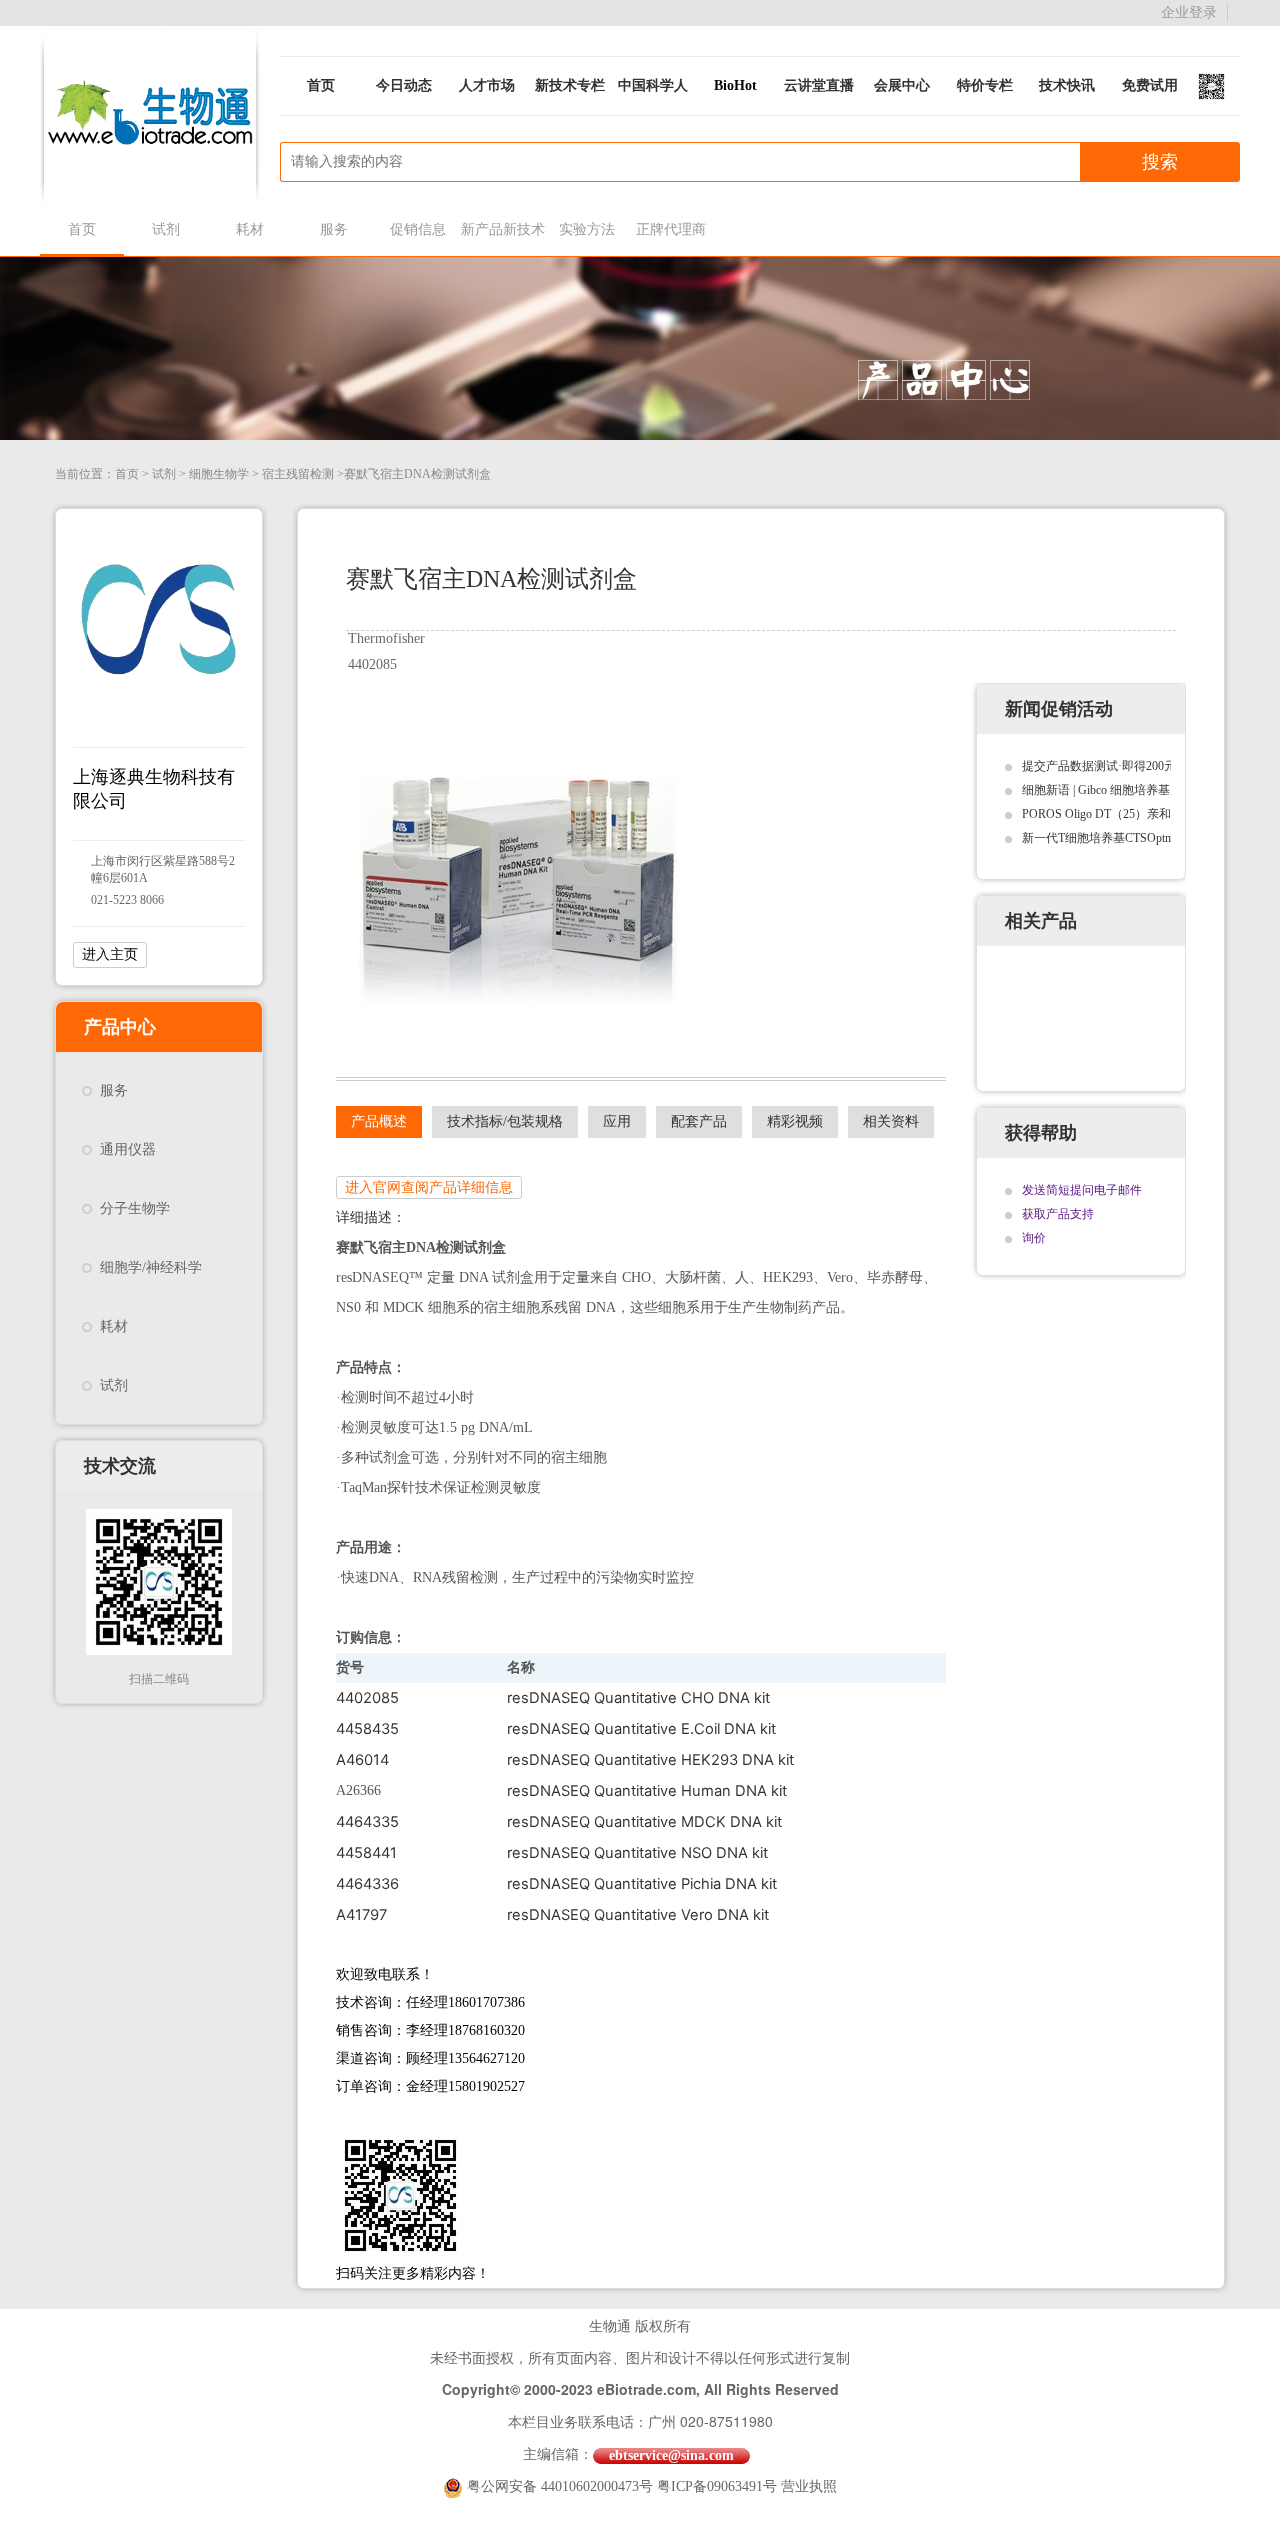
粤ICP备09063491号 (717, 2486)
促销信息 (418, 229)
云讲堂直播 (819, 85)
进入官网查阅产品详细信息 (429, 1187)
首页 (321, 85)
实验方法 (587, 229)
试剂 (166, 229)
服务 (334, 229)
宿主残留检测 (298, 474)
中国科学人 (653, 85)
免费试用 (1150, 85)
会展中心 (902, 85)
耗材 (250, 229)
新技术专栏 (570, 85)
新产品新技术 (502, 229)
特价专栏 (985, 85)
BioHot (735, 85)
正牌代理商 (671, 229)
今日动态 (404, 85)
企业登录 (1189, 12)
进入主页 (110, 954)
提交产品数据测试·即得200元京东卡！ (1123, 766)
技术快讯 (1067, 85)
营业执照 (809, 2486)
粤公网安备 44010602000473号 (562, 2486)
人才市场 (487, 85)
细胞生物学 (219, 474)
